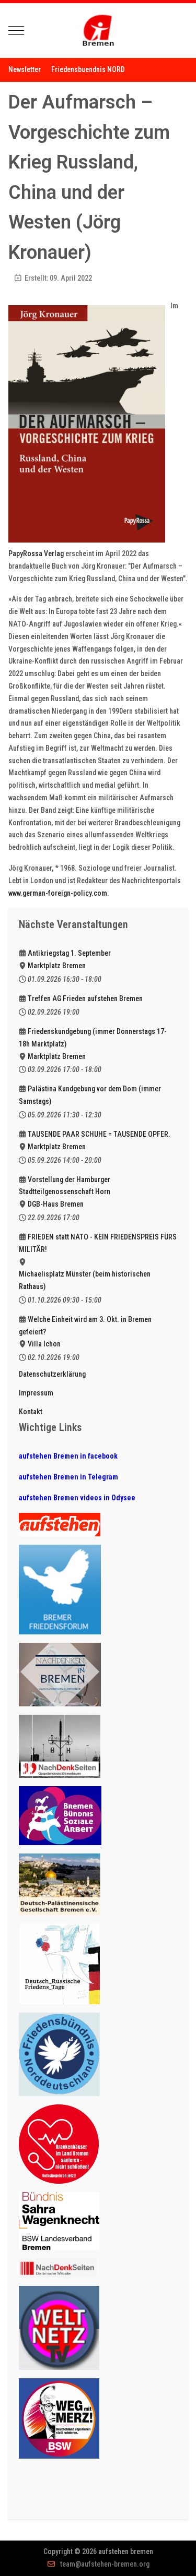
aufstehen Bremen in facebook (68, 1456)
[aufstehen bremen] (98, 31)
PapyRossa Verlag (36, 553)
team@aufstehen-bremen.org (105, 2564)
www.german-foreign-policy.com (58, 893)
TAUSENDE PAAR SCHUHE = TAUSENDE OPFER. (99, 1134)
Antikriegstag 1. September (69, 953)
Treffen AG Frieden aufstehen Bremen (85, 998)
